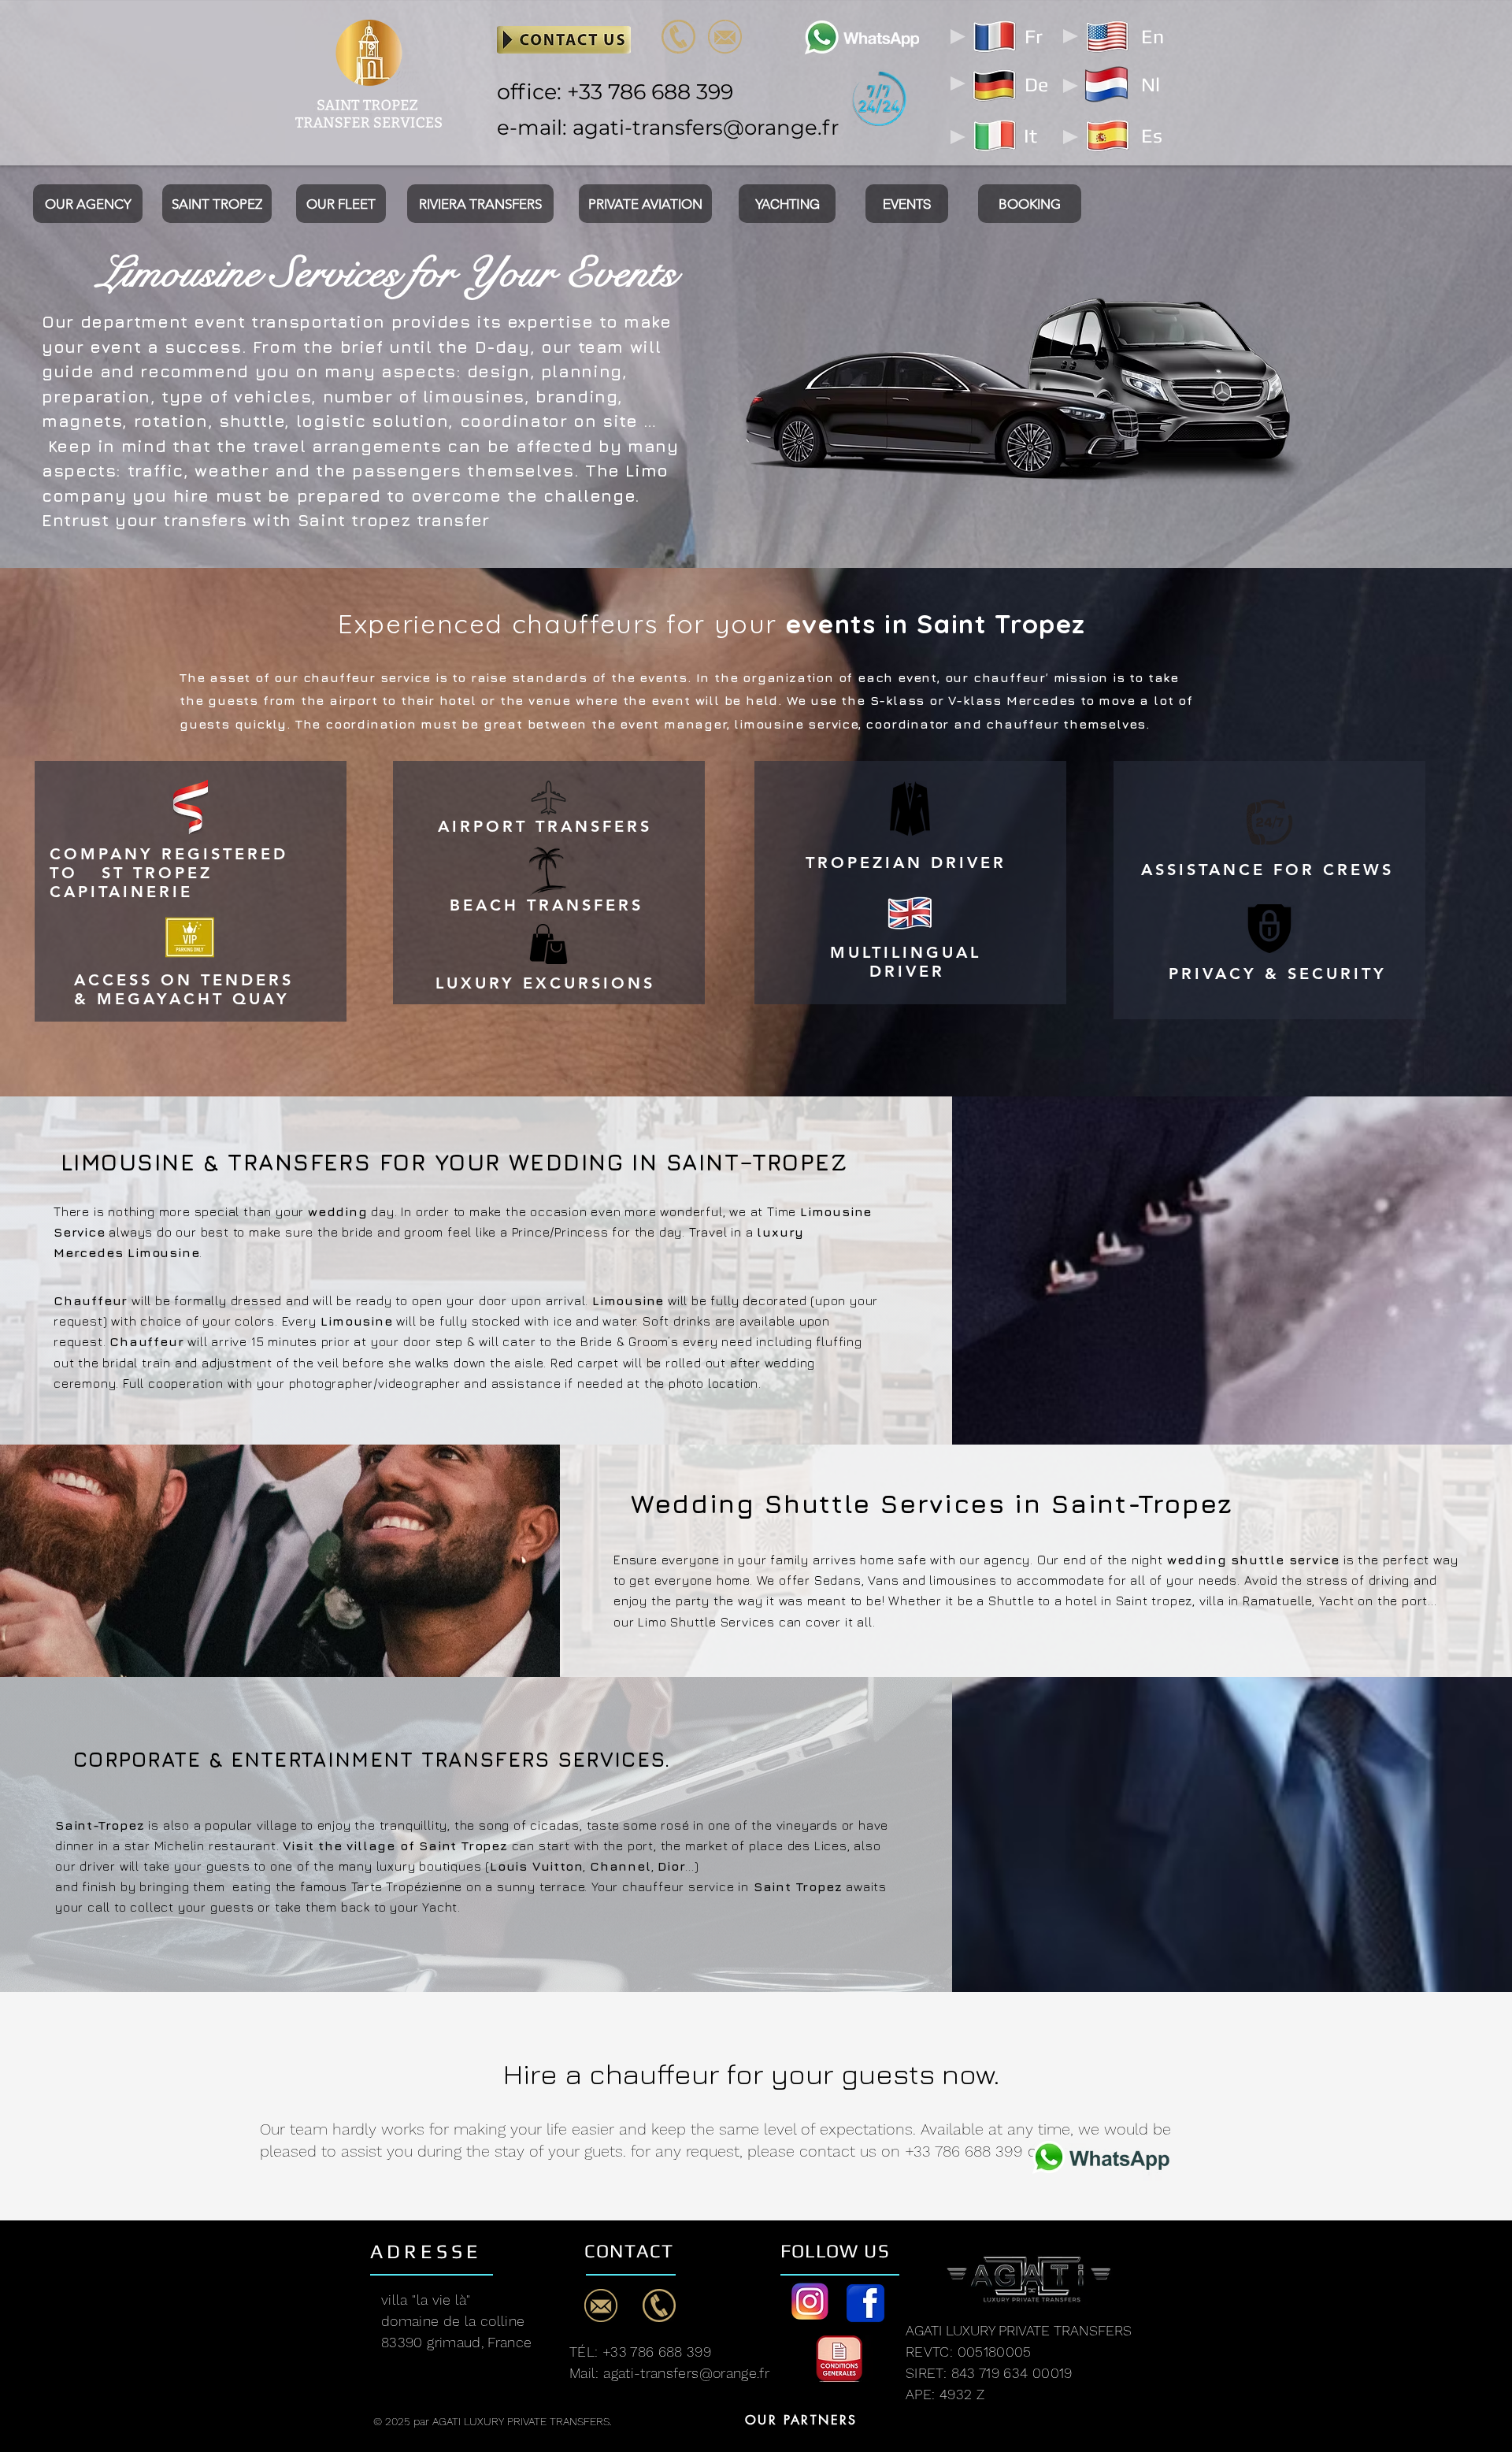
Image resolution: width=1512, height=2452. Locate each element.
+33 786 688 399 (650, 92)
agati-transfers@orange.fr (706, 128)
